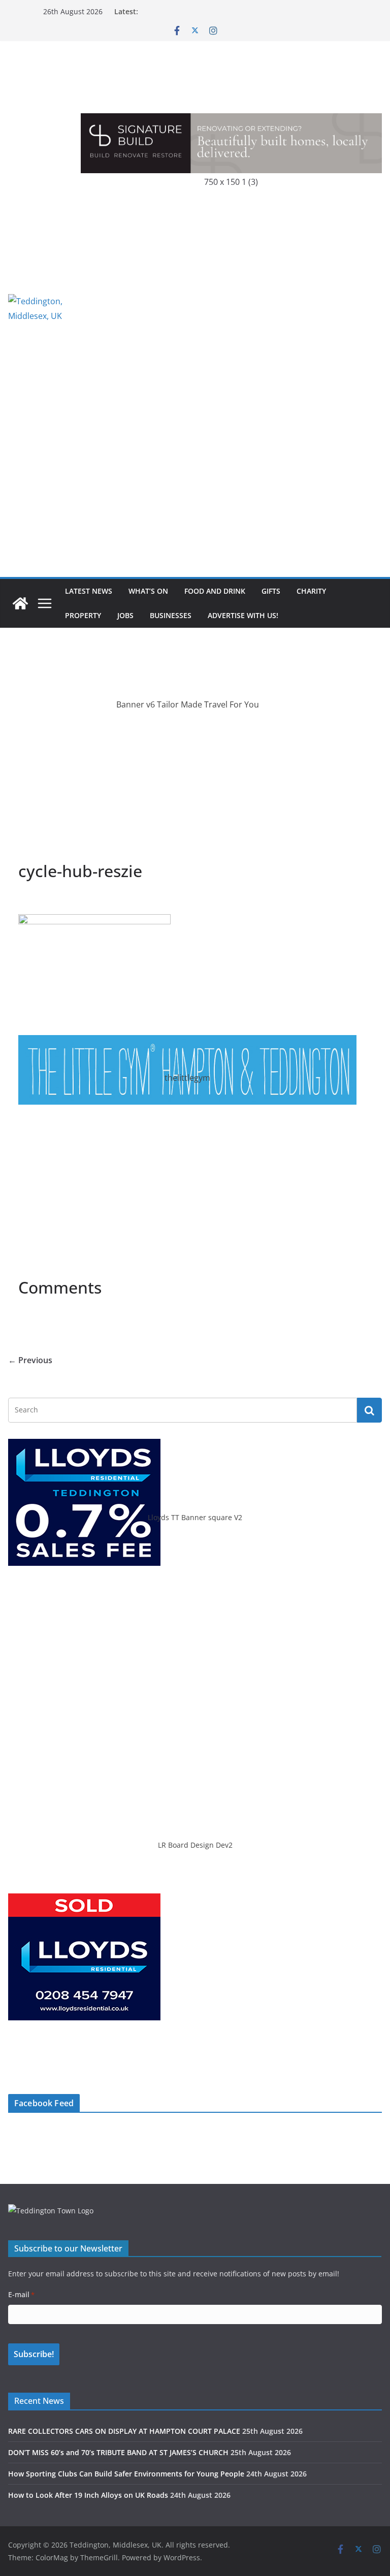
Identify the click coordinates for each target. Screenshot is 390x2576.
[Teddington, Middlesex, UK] (20, 603)
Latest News (89, 591)
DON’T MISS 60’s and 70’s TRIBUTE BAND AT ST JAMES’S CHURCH (118, 2452)
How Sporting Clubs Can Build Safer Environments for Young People (126, 2474)
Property (83, 615)
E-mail (21, 2294)
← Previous (30, 1360)
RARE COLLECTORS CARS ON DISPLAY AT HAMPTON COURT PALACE (124, 2431)
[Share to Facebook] (26, 901)
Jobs (125, 615)
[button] (231, 309)
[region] (231, 309)
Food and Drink (215, 591)
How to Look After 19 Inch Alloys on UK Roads (88, 2495)
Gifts (271, 591)
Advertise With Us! (243, 615)
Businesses (171, 615)
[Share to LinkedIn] (63, 901)
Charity (311, 591)
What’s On (148, 591)
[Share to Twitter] (45, 901)
